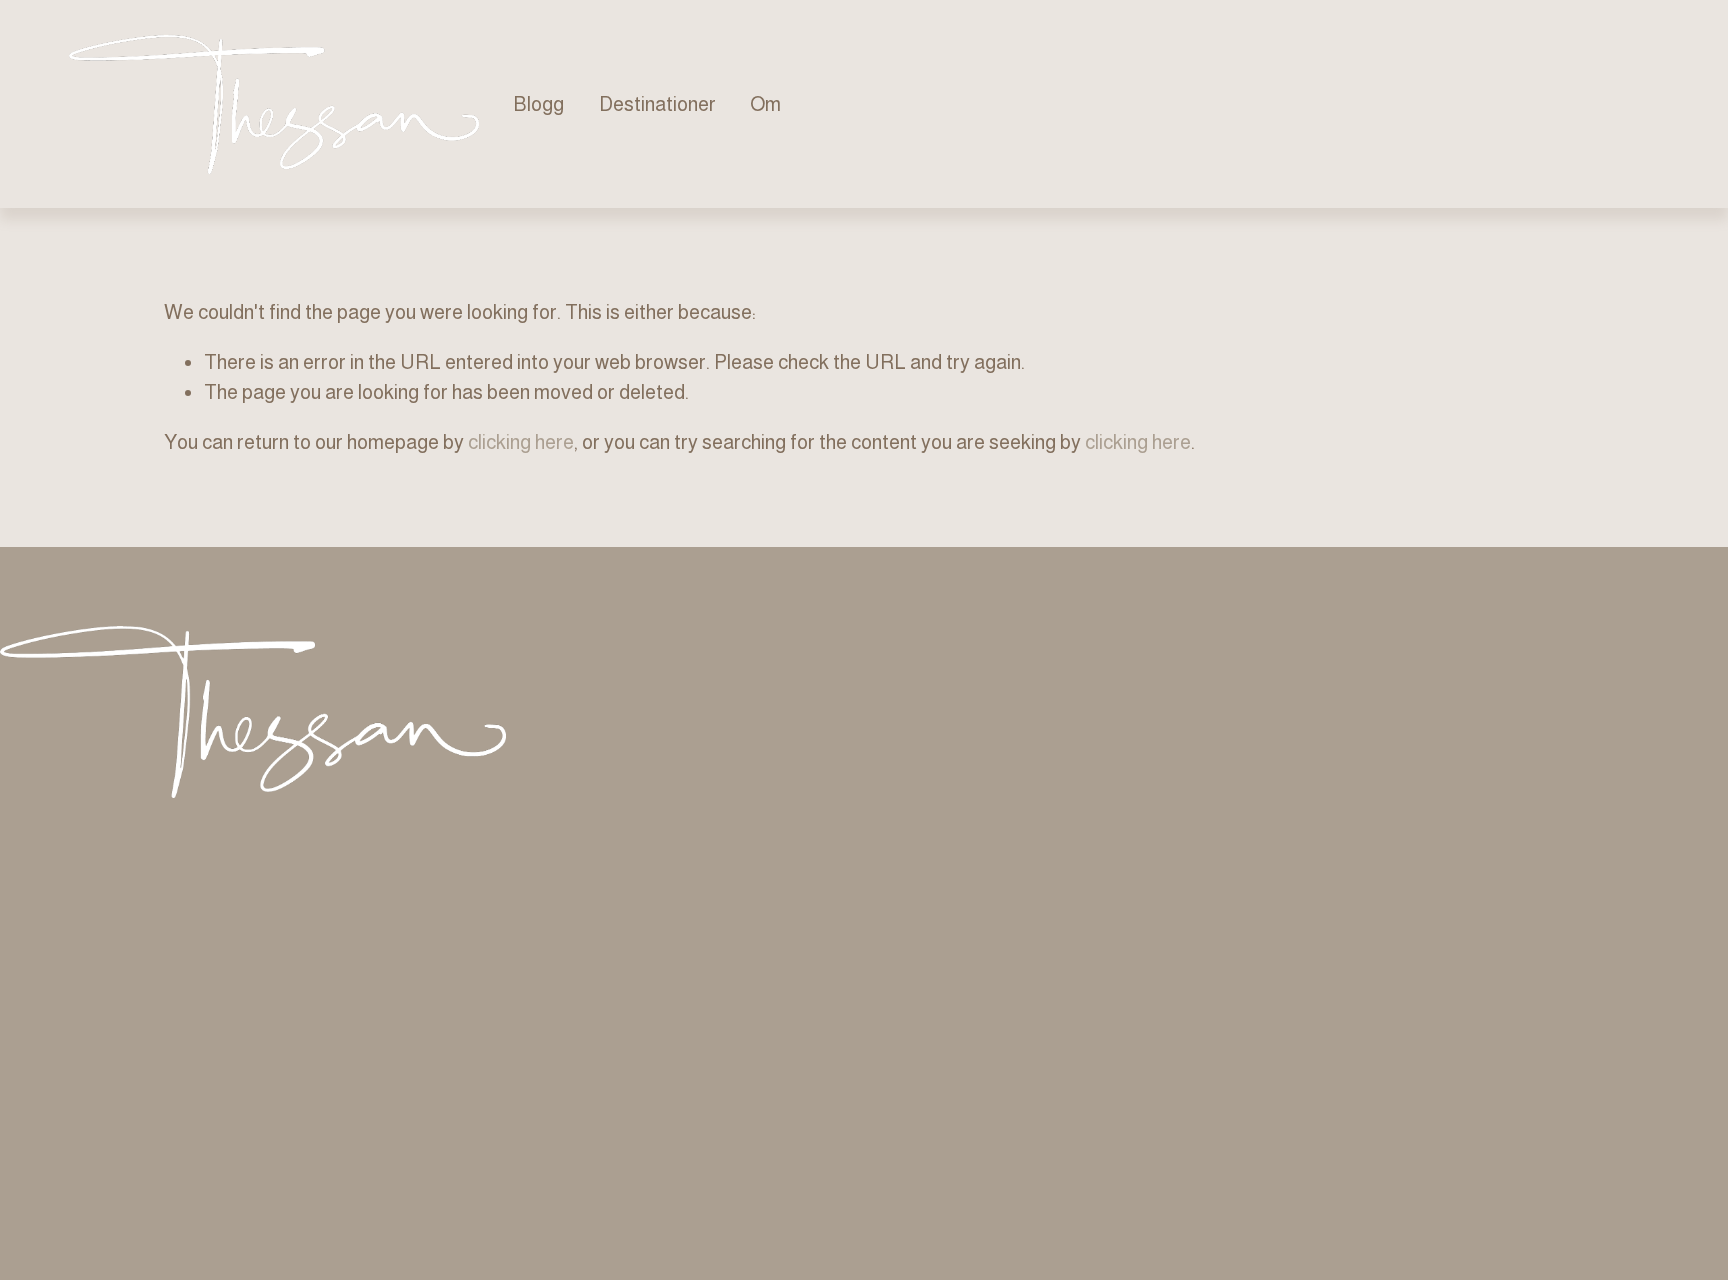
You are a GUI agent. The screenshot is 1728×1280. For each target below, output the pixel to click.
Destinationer (657, 104)
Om (765, 104)
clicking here (521, 442)
